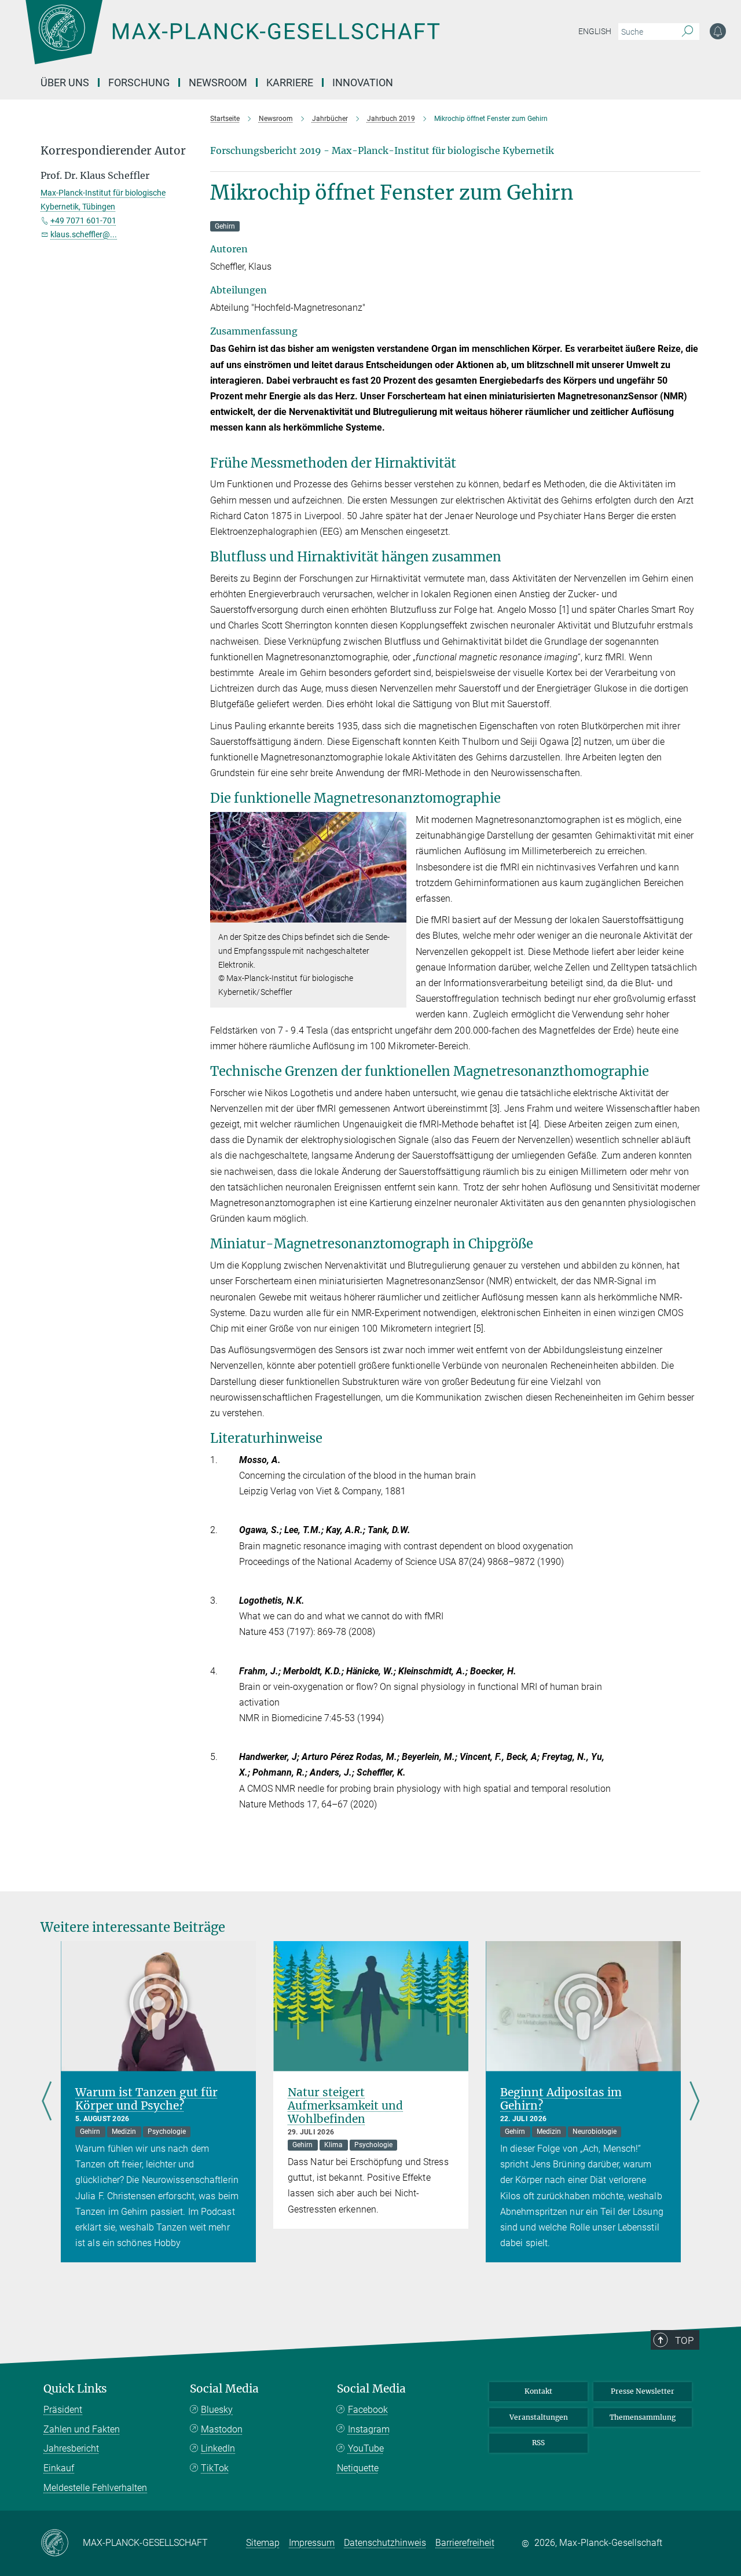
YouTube (366, 2448)
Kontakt (538, 2391)
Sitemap (263, 2543)
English (595, 31)
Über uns (65, 82)
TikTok (215, 2468)
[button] (396, 914)
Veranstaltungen (539, 2417)
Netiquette (358, 2468)
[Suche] (687, 32)
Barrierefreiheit (465, 2543)
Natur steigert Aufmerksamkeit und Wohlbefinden (345, 2105)
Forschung (139, 82)
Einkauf (59, 2468)
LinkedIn (218, 2448)
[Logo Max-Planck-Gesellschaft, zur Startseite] (232, 41)
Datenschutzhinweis (385, 2543)
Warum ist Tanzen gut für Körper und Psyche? (146, 2099)
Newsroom (218, 82)
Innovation (363, 82)
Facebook (368, 2410)
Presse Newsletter (643, 2391)
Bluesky (217, 2410)
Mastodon (222, 2429)
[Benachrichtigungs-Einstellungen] (718, 31)
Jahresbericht (71, 2448)
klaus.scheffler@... (84, 234)
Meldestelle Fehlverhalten (95, 2488)
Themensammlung (643, 2417)
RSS (538, 2443)
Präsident (63, 2410)
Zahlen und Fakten (82, 2429)
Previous (47, 2102)
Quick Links (75, 2389)
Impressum (312, 2543)
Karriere (290, 82)
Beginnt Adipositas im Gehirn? (561, 2099)
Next (694, 2102)
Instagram (369, 2429)
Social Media (224, 2389)
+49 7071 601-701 (83, 221)
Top (684, 2340)
